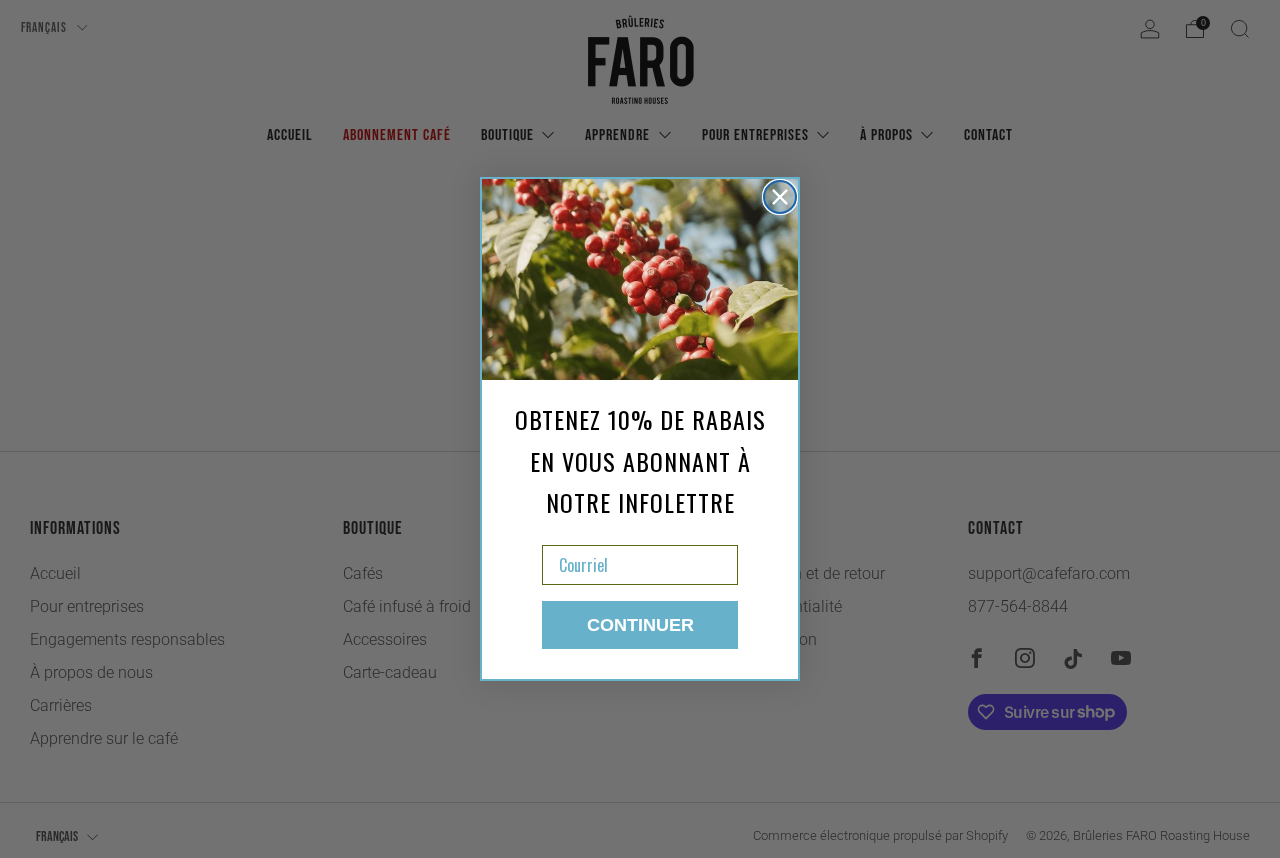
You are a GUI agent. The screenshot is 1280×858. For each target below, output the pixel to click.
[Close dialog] (780, 197)
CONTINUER (640, 625)
